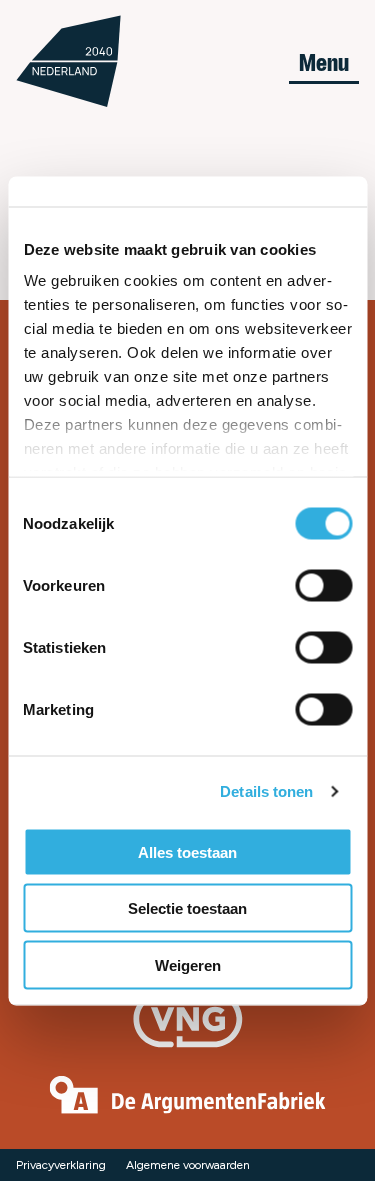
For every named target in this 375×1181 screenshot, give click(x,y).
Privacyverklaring (61, 1165)
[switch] (323, 585)
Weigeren (188, 964)
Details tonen (266, 791)
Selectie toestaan (187, 908)
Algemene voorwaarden (188, 1165)
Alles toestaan (187, 851)
